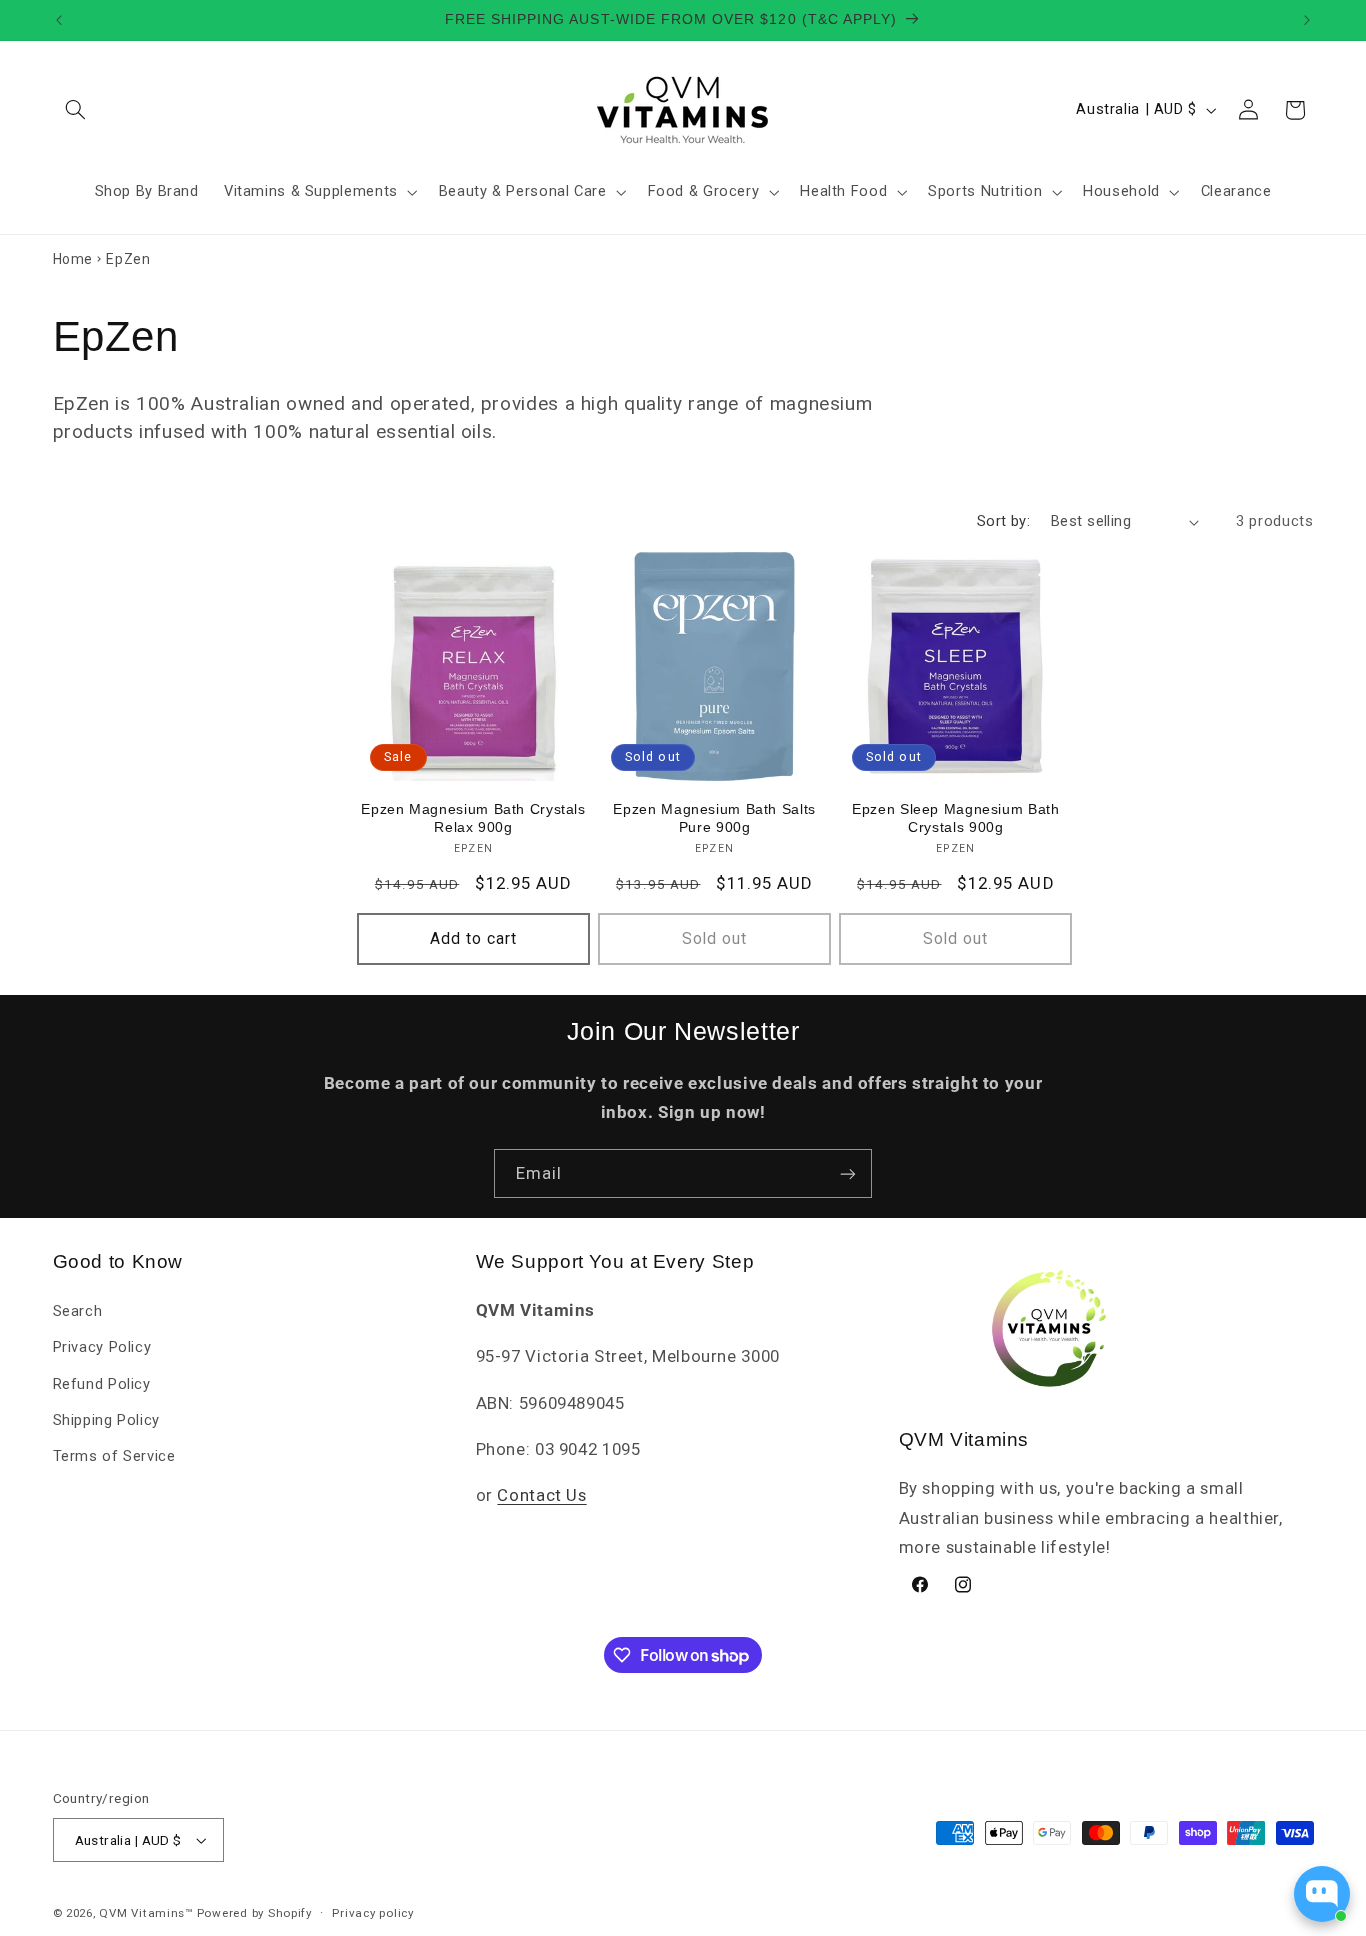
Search (78, 1311)
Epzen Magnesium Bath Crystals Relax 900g (473, 818)
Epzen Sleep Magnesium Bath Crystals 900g (955, 818)
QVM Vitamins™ (146, 1913)
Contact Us (541, 1495)
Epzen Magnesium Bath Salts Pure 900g (714, 818)
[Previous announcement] (59, 20)
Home (73, 259)
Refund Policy (102, 1384)
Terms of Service (114, 1456)
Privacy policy (372, 1913)
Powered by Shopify (254, 1913)
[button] (76, 110)
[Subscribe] (848, 1173)
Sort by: (1003, 521)
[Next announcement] (1307, 20)
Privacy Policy (102, 1347)
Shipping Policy (106, 1420)
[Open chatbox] (1322, 1894)
